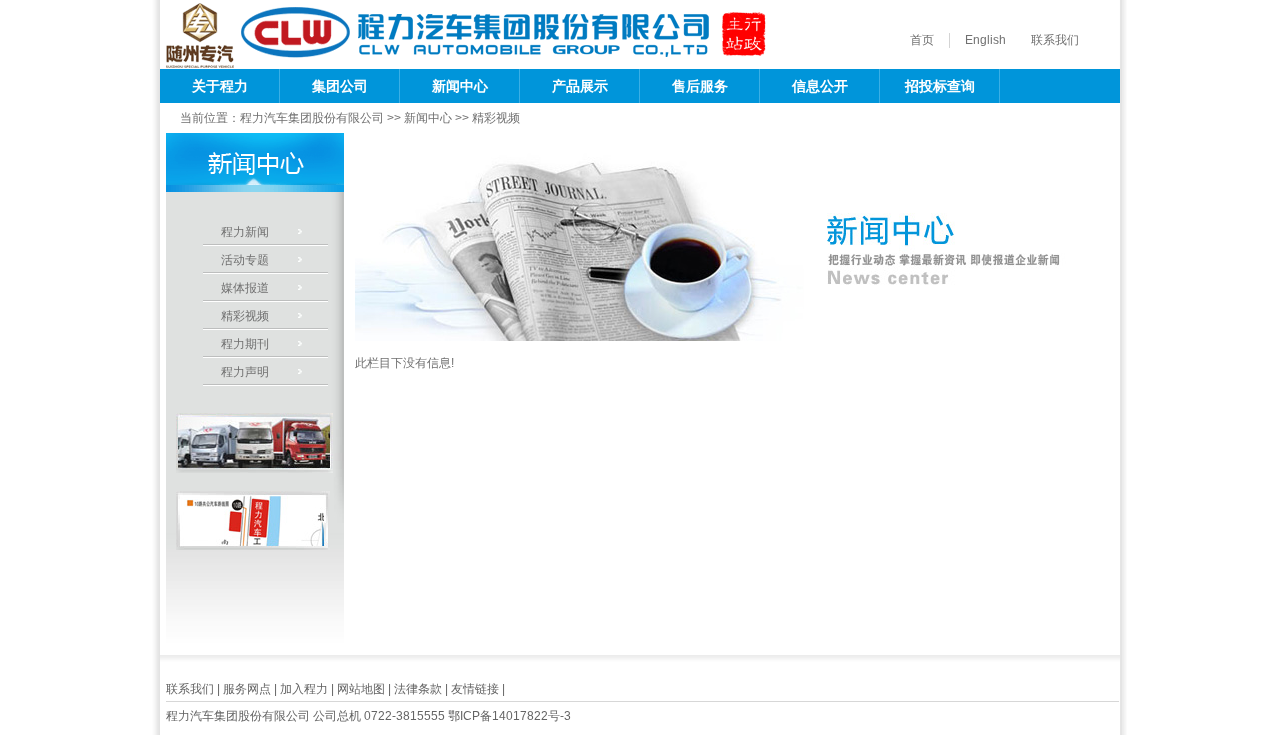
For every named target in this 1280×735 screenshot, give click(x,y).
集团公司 (340, 86)
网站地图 (361, 689)
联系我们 (1055, 40)
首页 (922, 40)
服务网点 (247, 689)
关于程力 (220, 86)
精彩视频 (496, 118)
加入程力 (304, 689)
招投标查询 (940, 86)
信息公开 (820, 86)
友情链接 (475, 689)
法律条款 (418, 689)
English (985, 40)
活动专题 (245, 260)
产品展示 (580, 86)
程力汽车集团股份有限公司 (312, 118)
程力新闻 (245, 232)
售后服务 (700, 86)
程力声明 (245, 372)
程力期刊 (245, 344)
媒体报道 (245, 288)
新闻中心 (460, 86)
